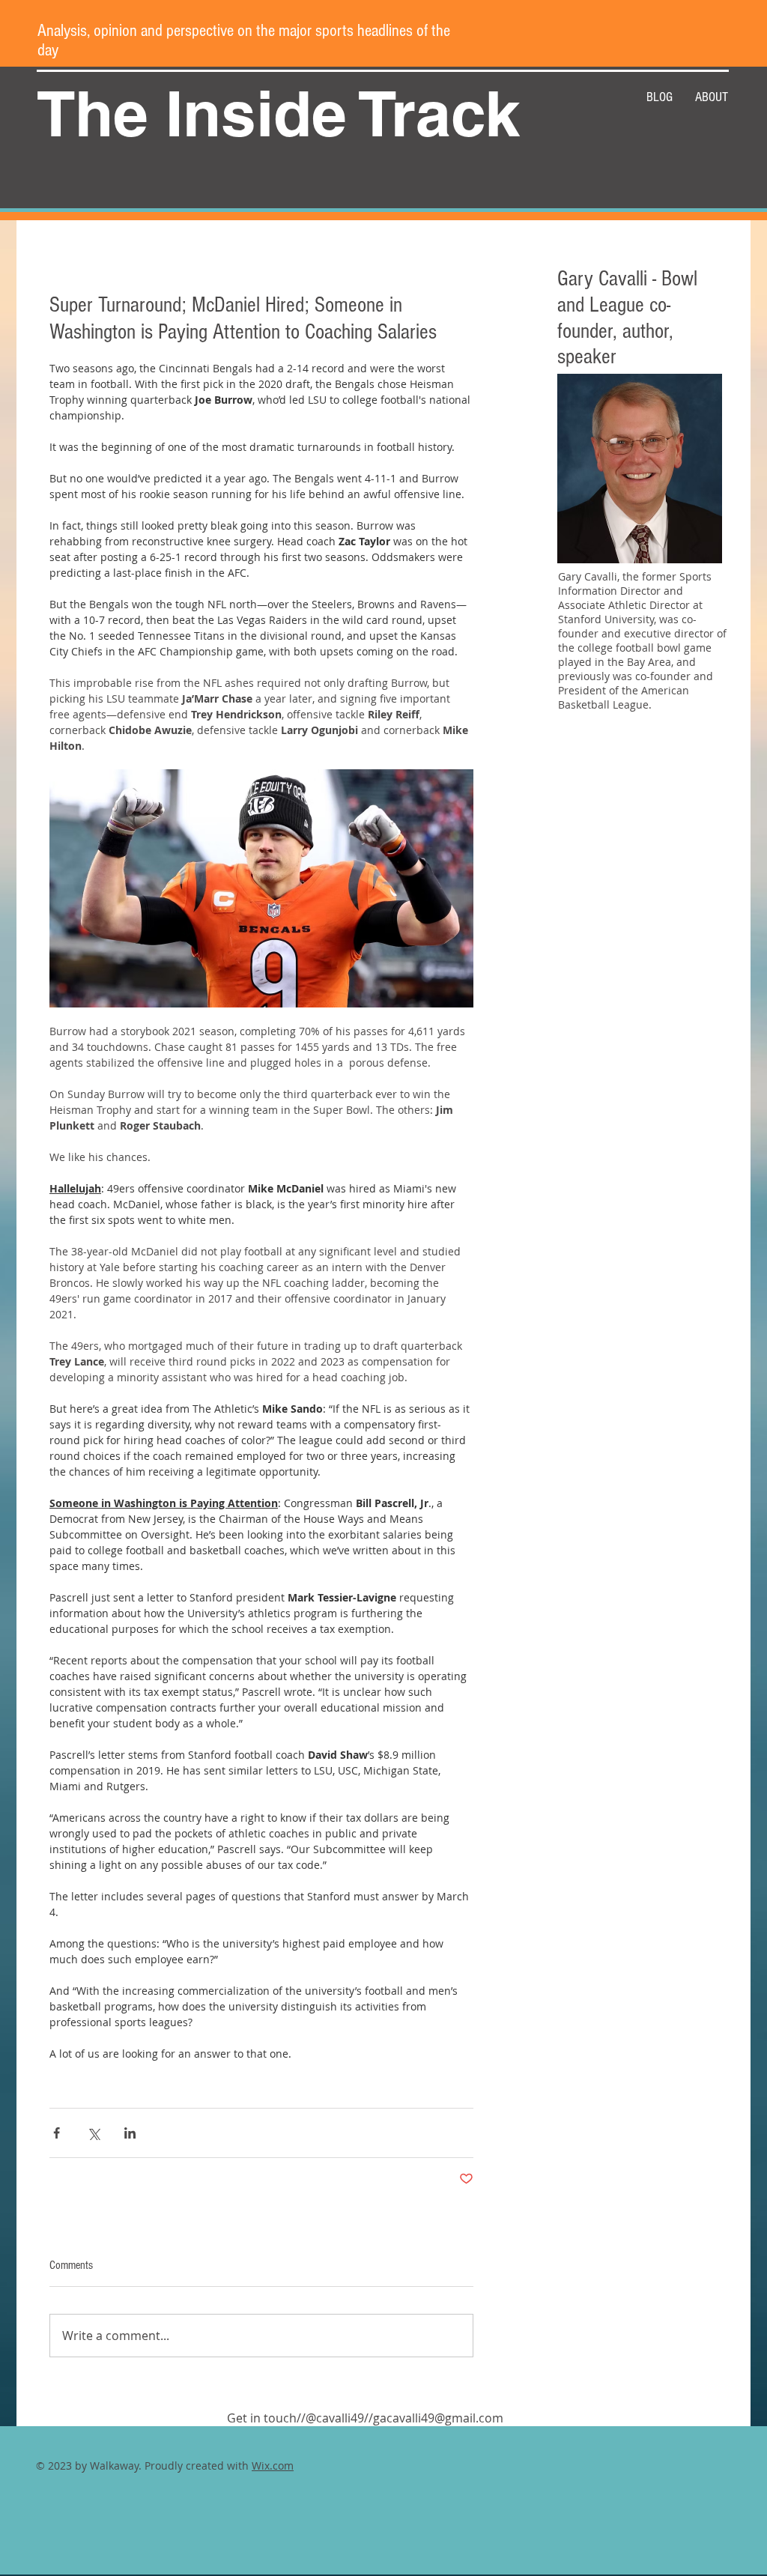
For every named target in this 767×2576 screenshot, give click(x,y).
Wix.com (273, 2466)
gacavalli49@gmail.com (438, 2418)
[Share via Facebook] (57, 2133)
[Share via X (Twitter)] (93, 2133)
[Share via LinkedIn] (130, 2133)
